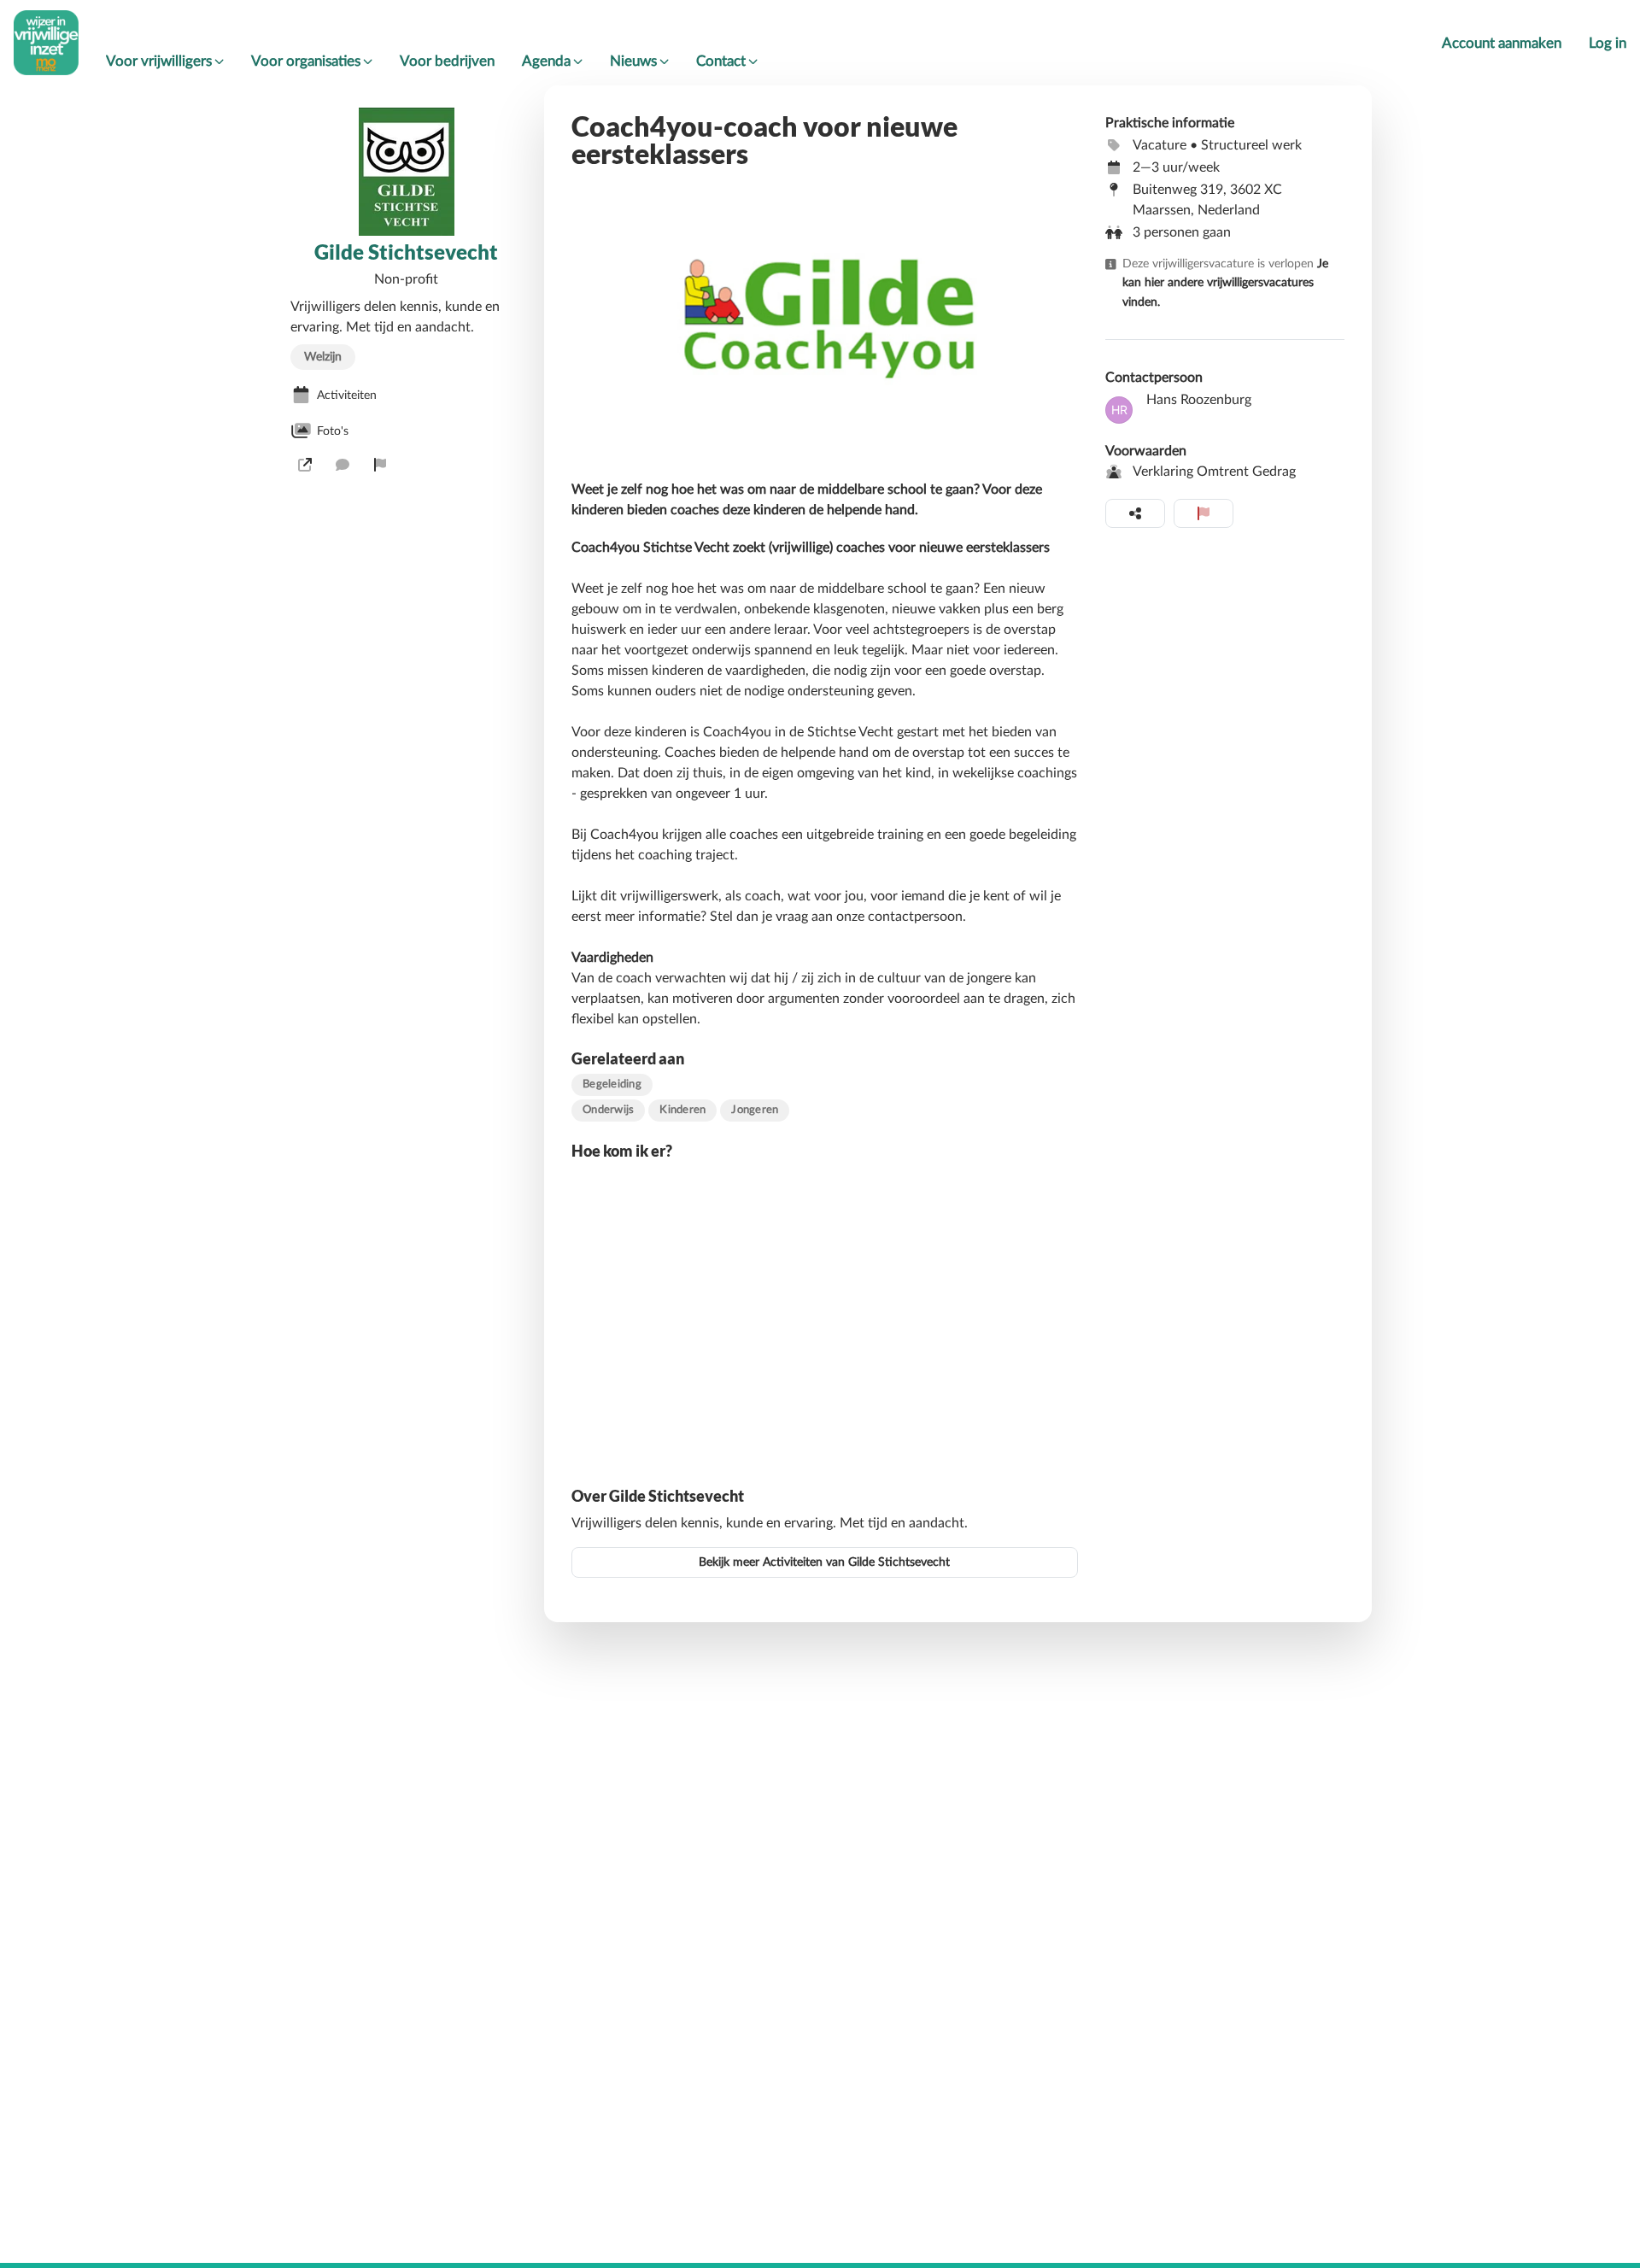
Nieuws (633, 61)
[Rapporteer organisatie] (380, 465)
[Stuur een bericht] (343, 465)
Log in (1608, 43)
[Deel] (1135, 513)
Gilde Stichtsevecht (406, 252)
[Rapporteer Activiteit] (1204, 513)
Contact (721, 61)
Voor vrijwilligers (159, 61)
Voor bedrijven (447, 61)
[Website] (305, 465)
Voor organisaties (306, 61)
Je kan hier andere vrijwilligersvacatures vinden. (1225, 283)
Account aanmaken (1502, 43)
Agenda (546, 61)
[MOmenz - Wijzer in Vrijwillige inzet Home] (46, 43)
